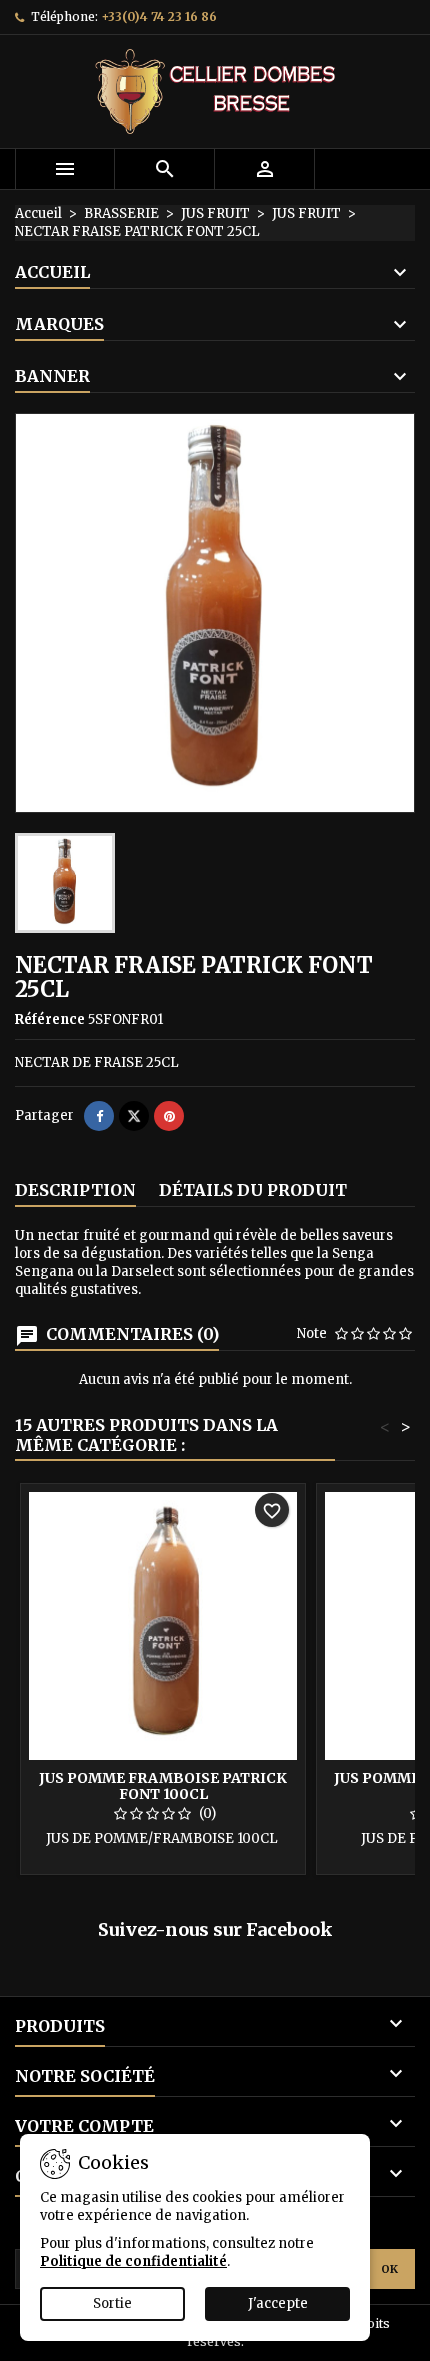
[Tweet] (134, 1116)
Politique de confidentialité (133, 2261)
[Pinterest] (169, 1116)
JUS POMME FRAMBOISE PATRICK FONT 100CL (163, 1786)
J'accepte (278, 2303)
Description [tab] (75, 1190)
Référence (50, 1019)
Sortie (112, 2303)
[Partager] (99, 1116)
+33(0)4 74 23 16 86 (159, 16)
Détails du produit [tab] (253, 1190)
